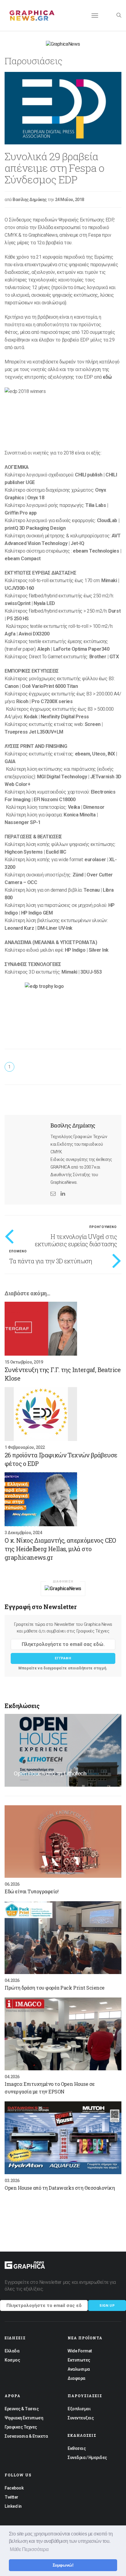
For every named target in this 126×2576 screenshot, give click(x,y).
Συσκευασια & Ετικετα (26, 2436)
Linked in (13, 2506)
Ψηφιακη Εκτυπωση (24, 2418)
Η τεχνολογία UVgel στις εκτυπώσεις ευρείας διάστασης (76, 1240)
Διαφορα (76, 2378)
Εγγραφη (63, 1658)
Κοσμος (12, 2360)
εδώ (107, 377)
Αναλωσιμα (79, 2369)
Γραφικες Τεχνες (21, 2427)
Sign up (107, 2306)
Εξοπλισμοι (79, 2409)
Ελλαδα (12, 2351)
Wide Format (80, 2351)
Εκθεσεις (77, 2448)
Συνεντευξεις (81, 2418)
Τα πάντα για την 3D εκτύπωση (50, 1261)
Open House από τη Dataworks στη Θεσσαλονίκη (60, 2188)
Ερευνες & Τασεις (22, 2409)
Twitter (11, 2497)
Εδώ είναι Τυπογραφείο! (31, 1891)
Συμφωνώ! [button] (63, 2565)
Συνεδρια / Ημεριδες (87, 2457)
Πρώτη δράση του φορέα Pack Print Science (55, 1988)
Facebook (14, 2488)
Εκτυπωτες (79, 2360)
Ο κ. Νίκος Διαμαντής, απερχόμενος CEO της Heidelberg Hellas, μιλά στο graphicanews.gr (60, 1549)
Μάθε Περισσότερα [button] (29, 2549)
